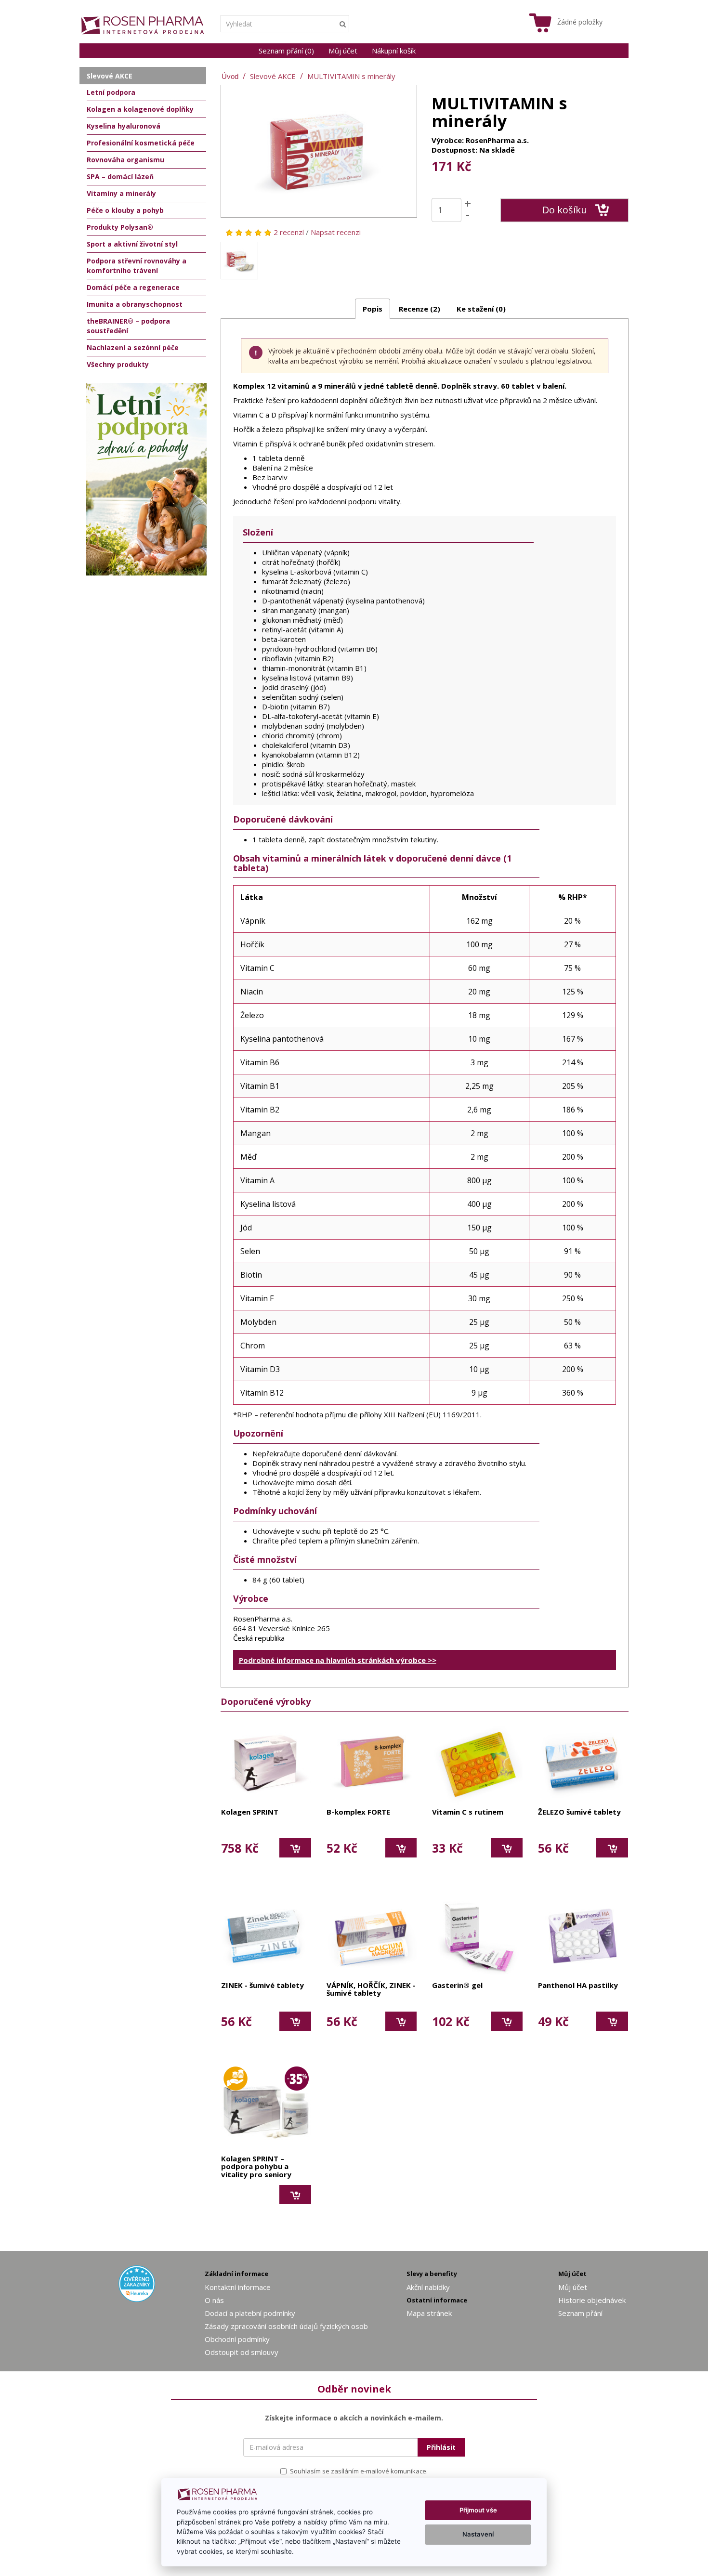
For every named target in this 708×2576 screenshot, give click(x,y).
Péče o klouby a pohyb (125, 210)
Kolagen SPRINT (250, 1812)
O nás (214, 2300)
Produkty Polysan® (120, 227)
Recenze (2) (420, 309)
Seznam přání (580, 2313)
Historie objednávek (592, 2300)
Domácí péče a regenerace (133, 287)
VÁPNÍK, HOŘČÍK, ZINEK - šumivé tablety (371, 1990)
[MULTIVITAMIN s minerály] (319, 151)
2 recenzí (289, 232)
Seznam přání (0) (286, 51)
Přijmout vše (478, 2510)
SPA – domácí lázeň (120, 177)
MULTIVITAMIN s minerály (351, 76)
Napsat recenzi (336, 232)
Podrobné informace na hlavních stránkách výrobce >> (338, 1660)
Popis (373, 309)
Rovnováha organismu (125, 160)
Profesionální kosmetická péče (141, 143)
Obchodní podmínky (237, 2339)
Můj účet (343, 51)
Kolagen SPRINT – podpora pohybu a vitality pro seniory (256, 2167)
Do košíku (565, 210)
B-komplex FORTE (358, 1812)
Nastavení (478, 2534)
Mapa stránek (429, 2313)
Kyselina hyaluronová (124, 126)
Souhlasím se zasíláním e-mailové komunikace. (359, 2471)
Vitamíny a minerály (121, 193)
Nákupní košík (394, 51)
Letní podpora (111, 92)
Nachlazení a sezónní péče (133, 347)
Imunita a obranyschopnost (135, 304)
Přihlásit (441, 2447)
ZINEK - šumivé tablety (262, 1986)
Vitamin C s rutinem (468, 1812)
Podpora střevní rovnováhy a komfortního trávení (137, 266)
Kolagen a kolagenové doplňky (140, 109)
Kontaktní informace (238, 2287)
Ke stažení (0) (481, 309)
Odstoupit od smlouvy (242, 2352)
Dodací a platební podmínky (250, 2313)
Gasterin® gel (457, 1986)
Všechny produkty (118, 364)
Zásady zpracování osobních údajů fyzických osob (286, 2326)
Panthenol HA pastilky (578, 1986)
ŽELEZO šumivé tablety (579, 1812)
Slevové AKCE (273, 76)
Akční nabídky (428, 2287)
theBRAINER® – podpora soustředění (128, 326)
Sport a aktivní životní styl (132, 244)
